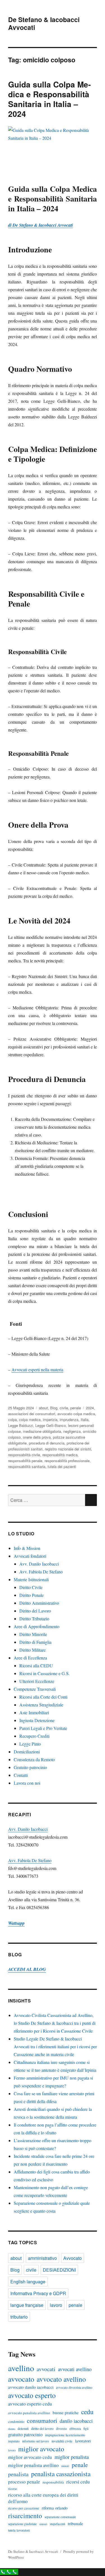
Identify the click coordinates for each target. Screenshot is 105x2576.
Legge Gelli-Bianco (51, 1425)
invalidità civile (62, 2441)
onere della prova (37, 1437)
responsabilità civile (24, 1455)
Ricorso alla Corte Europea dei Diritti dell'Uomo (43, 2498)
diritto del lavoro (42, 2428)
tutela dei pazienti (62, 1466)
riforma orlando (55, 2508)
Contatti (21, 1775)
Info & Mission (27, 1548)
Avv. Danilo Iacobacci (39, 1564)
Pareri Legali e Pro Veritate (43, 1728)
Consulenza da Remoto (34, 1759)
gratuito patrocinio (25, 2434)
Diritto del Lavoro (35, 1611)
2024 (90, 1408)
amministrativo (42, 2258)
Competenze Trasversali (35, 1689)
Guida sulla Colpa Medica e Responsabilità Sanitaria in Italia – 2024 (49, 99)
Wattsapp (16, 1923)
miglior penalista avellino (33, 2465)
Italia (85, 1420)
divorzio (61, 2429)
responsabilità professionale (67, 1461)
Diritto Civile (31, 1587)
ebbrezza (75, 2429)
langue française (27, 2305)
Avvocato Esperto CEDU (30, 2404)
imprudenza (69, 1420)
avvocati (46, 2369)
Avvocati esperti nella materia (37, 1369)
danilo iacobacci (76, 2421)
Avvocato (73, 2258)
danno (12, 2429)
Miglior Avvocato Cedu (30, 2457)
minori (65, 2466)
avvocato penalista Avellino (29, 2413)
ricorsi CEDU (78, 2482)
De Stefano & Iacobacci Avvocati (44, 23)
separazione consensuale (60, 2517)
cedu (87, 2412)
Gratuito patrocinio (30, 1767)
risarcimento (25, 2516)
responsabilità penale (25, 1461)
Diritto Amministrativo (39, 1603)
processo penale (24, 2482)
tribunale (75, 2523)
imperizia (50, 1420)
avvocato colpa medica (76, 1414)
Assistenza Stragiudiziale (41, 1705)
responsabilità (53, 2482)
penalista (18, 2474)
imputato (14, 2441)
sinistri (43, 2524)
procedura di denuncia (47, 1443)
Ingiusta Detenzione (37, 1720)
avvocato (21, 2379)
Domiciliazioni (27, 1752)
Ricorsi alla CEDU (36, 1665)
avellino (21, 2368)
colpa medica (30, 1420)
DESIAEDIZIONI (59, 2270)
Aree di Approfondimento (37, 1626)
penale (76, 1408)
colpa (12, 1420)
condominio (16, 2421)
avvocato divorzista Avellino (74, 2387)
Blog (54, 1408)
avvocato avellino (61, 2379)
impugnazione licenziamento (65, 2435)
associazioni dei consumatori (32, 1414)
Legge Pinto (30, 1744)
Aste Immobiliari (34, 1712)
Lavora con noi (27, 1783)
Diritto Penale (32, 1595)
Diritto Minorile (33, 1634)
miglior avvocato (41, 2449)
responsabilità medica (60, 1455)
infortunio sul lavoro (36, 2441)
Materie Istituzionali (31, 1579)
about (43, 1408)
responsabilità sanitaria (27, 1466)
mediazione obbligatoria (42, 1431)
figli (86, 2429)
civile (64, 1408)
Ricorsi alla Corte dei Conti (43, 1697)
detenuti (23, 2428)
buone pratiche (66, 2412)
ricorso (13, 2489)
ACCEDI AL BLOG (27, 1969)
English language (28, 2282)
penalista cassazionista (61, 2474)
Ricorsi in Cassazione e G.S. (45, 1673)
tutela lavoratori (19, 2530)
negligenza (72, 1431)
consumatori (42, 2420)
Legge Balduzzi (21, 1425)
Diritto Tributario (34, 1619)
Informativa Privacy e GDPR (38, 2293)
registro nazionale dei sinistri (68, 1449)
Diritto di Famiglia (35, 1642)
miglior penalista (72, 2457)
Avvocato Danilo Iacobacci (31, 2387)
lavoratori (83, 2441)
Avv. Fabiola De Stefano (41, 1572)
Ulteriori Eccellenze (37, 1681)
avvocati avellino (75, 2369)
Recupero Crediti (34, 1736)
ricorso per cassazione (24, 2508)
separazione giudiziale (22, 2524)
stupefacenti (58, 2524)
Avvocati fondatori (30, 1556)
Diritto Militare (32, 1650)
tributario (19, 2317)
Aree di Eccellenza (30, 1658)
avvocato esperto (32, 2395)
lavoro (56, 2305)
